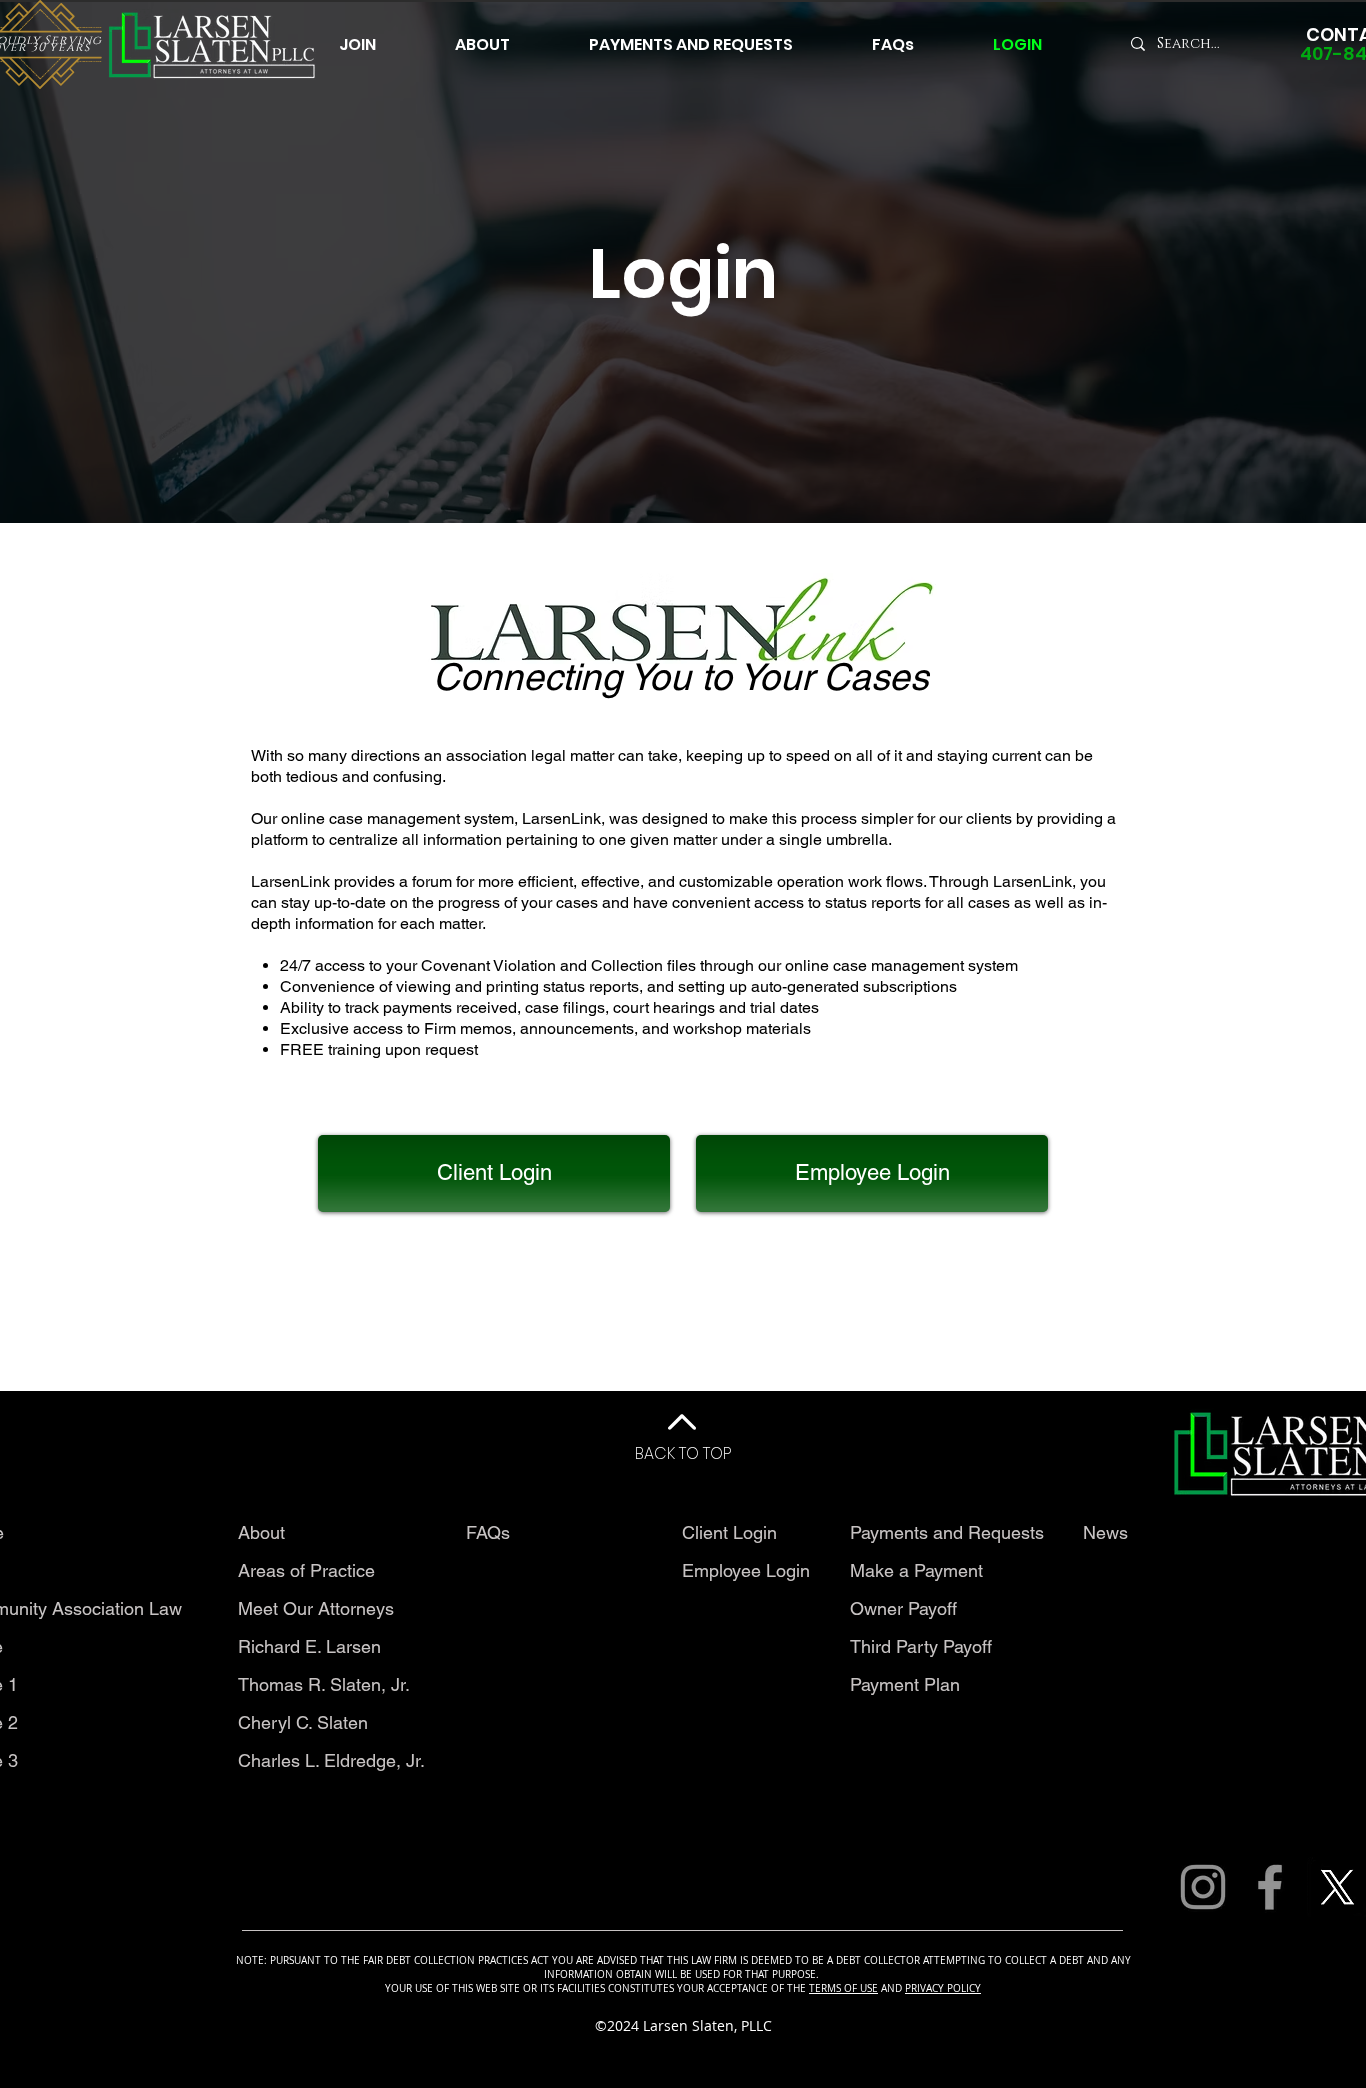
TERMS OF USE (843, 1988)
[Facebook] (1270, 1887)
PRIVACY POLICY (943, 1988)
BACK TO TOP (683, 1453)
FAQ (483, 1532)
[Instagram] (1203, 1887)
